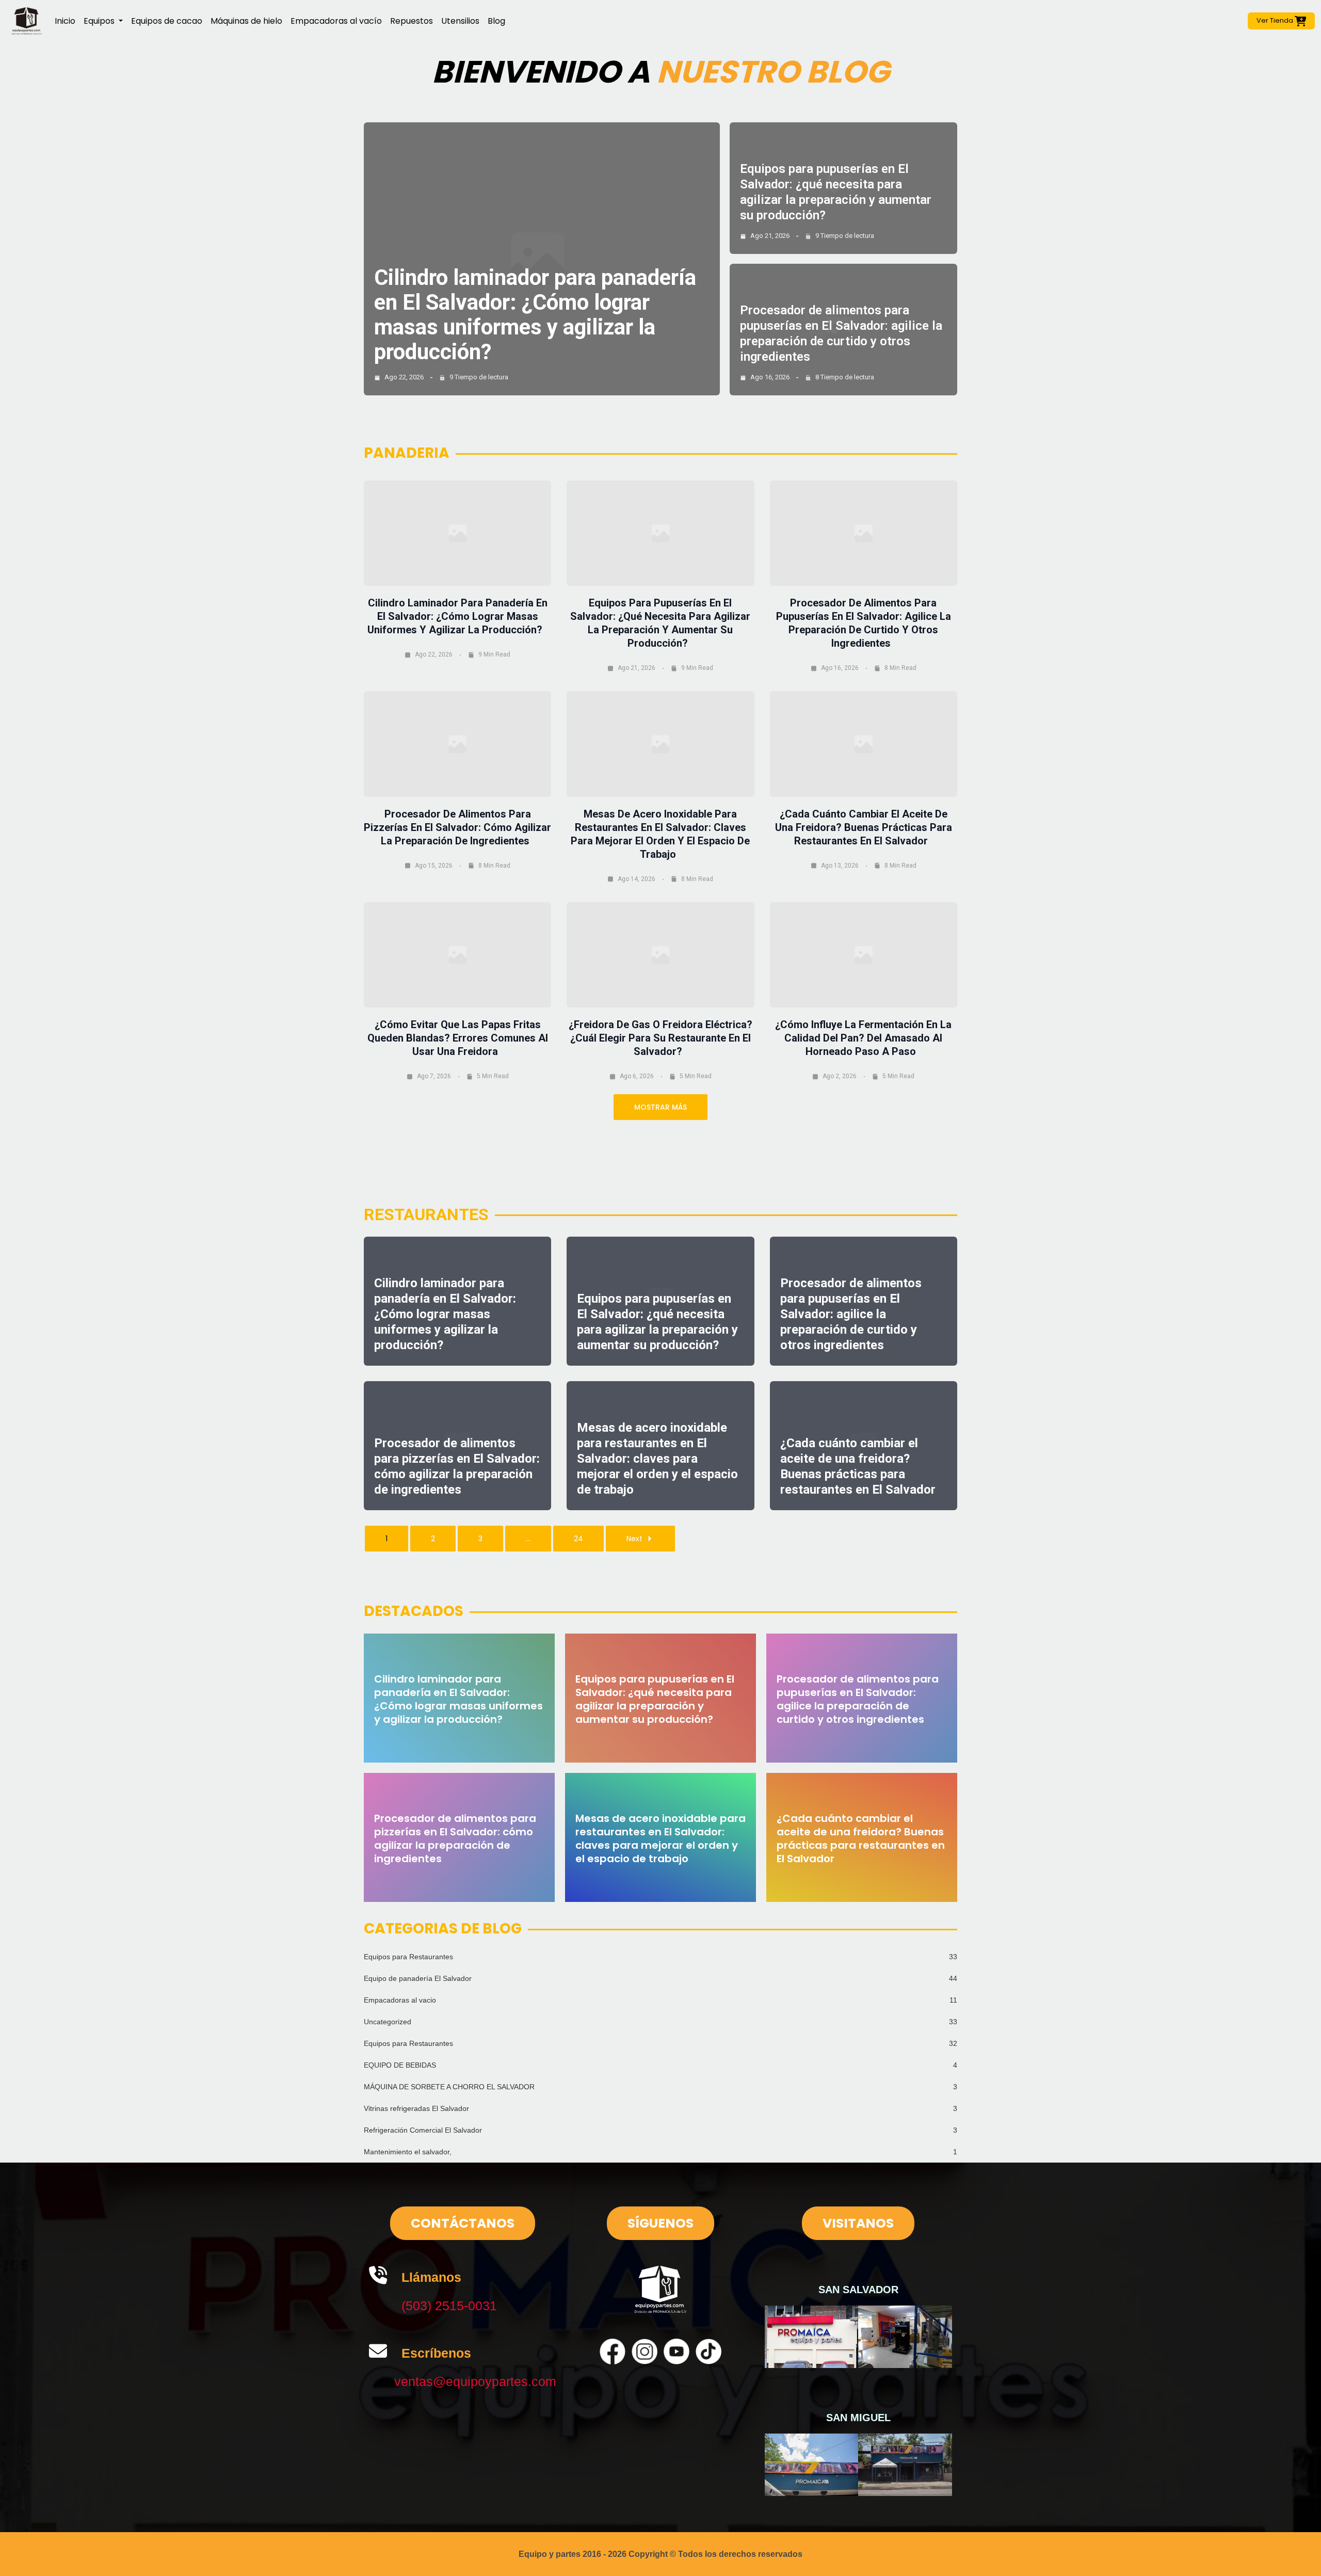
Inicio (65, 21)
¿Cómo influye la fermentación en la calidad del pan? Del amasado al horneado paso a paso (863, 1038)
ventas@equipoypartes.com (475, 2381)
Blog (496, 21)
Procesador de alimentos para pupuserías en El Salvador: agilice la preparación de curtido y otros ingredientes (851, 1314)
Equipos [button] (100, 21)
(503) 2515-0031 (449, 2306)
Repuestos (412, 21)
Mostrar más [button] (660, 1107)
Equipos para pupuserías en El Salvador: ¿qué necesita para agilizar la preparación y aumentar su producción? (655, 1699)
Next (634, 1539)
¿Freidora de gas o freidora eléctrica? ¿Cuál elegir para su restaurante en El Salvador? (660, 1038)
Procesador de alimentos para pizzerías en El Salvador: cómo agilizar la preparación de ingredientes (457, 827)
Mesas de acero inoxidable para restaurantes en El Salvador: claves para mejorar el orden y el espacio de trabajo (657, 1459)
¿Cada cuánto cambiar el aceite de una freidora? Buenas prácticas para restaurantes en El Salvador (864, 827)
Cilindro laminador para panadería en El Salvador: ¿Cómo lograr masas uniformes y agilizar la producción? (535, 315)
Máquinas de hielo (246, 21)
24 (578, 1539)
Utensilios (460, 21)
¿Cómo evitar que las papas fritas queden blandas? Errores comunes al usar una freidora (458, 1038)
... (528, 1539)
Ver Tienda (1276, 20)
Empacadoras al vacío (336, 21)
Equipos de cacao (167, 21)
